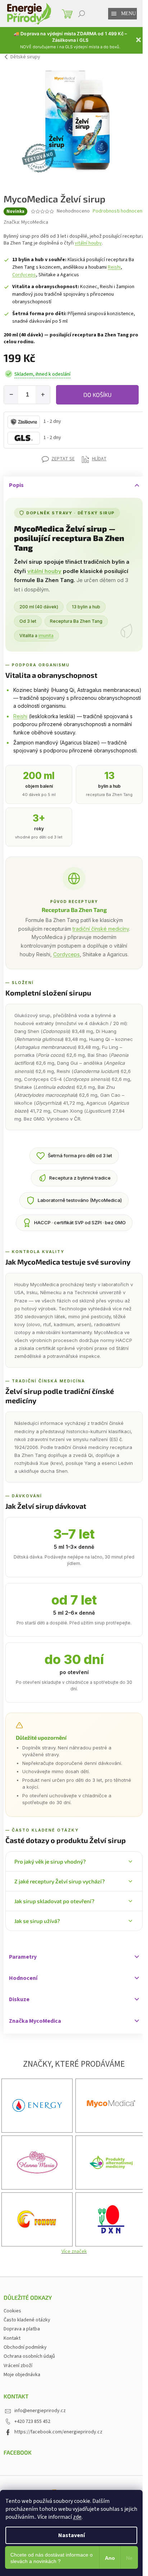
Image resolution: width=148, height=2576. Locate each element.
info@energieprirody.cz (40, 2411)
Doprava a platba (22, 2329)
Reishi (114, 267)
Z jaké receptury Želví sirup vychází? (60, 1881)
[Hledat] (82, 14)
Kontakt (12, 2338)
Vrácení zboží (18, 2366)
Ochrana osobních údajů (29, 2356)
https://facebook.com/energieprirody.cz (58, 2432)
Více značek (74, 2251)
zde (77, 2517)
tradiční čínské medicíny (101, 929)
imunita (46, 636)
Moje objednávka (22, 2375)
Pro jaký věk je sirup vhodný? (50, 1861)
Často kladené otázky (27, 2320)
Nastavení (71, 2535)
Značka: (26, 222)
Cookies (12, 2311)
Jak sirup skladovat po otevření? (54, 1901)
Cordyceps (24, 275)
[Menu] (114, 14)
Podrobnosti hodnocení (118, 211)
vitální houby (88, 243)
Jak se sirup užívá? (37, 1921)
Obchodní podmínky (25, 2347)
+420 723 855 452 (32, 2421)
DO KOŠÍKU (98, 395)
